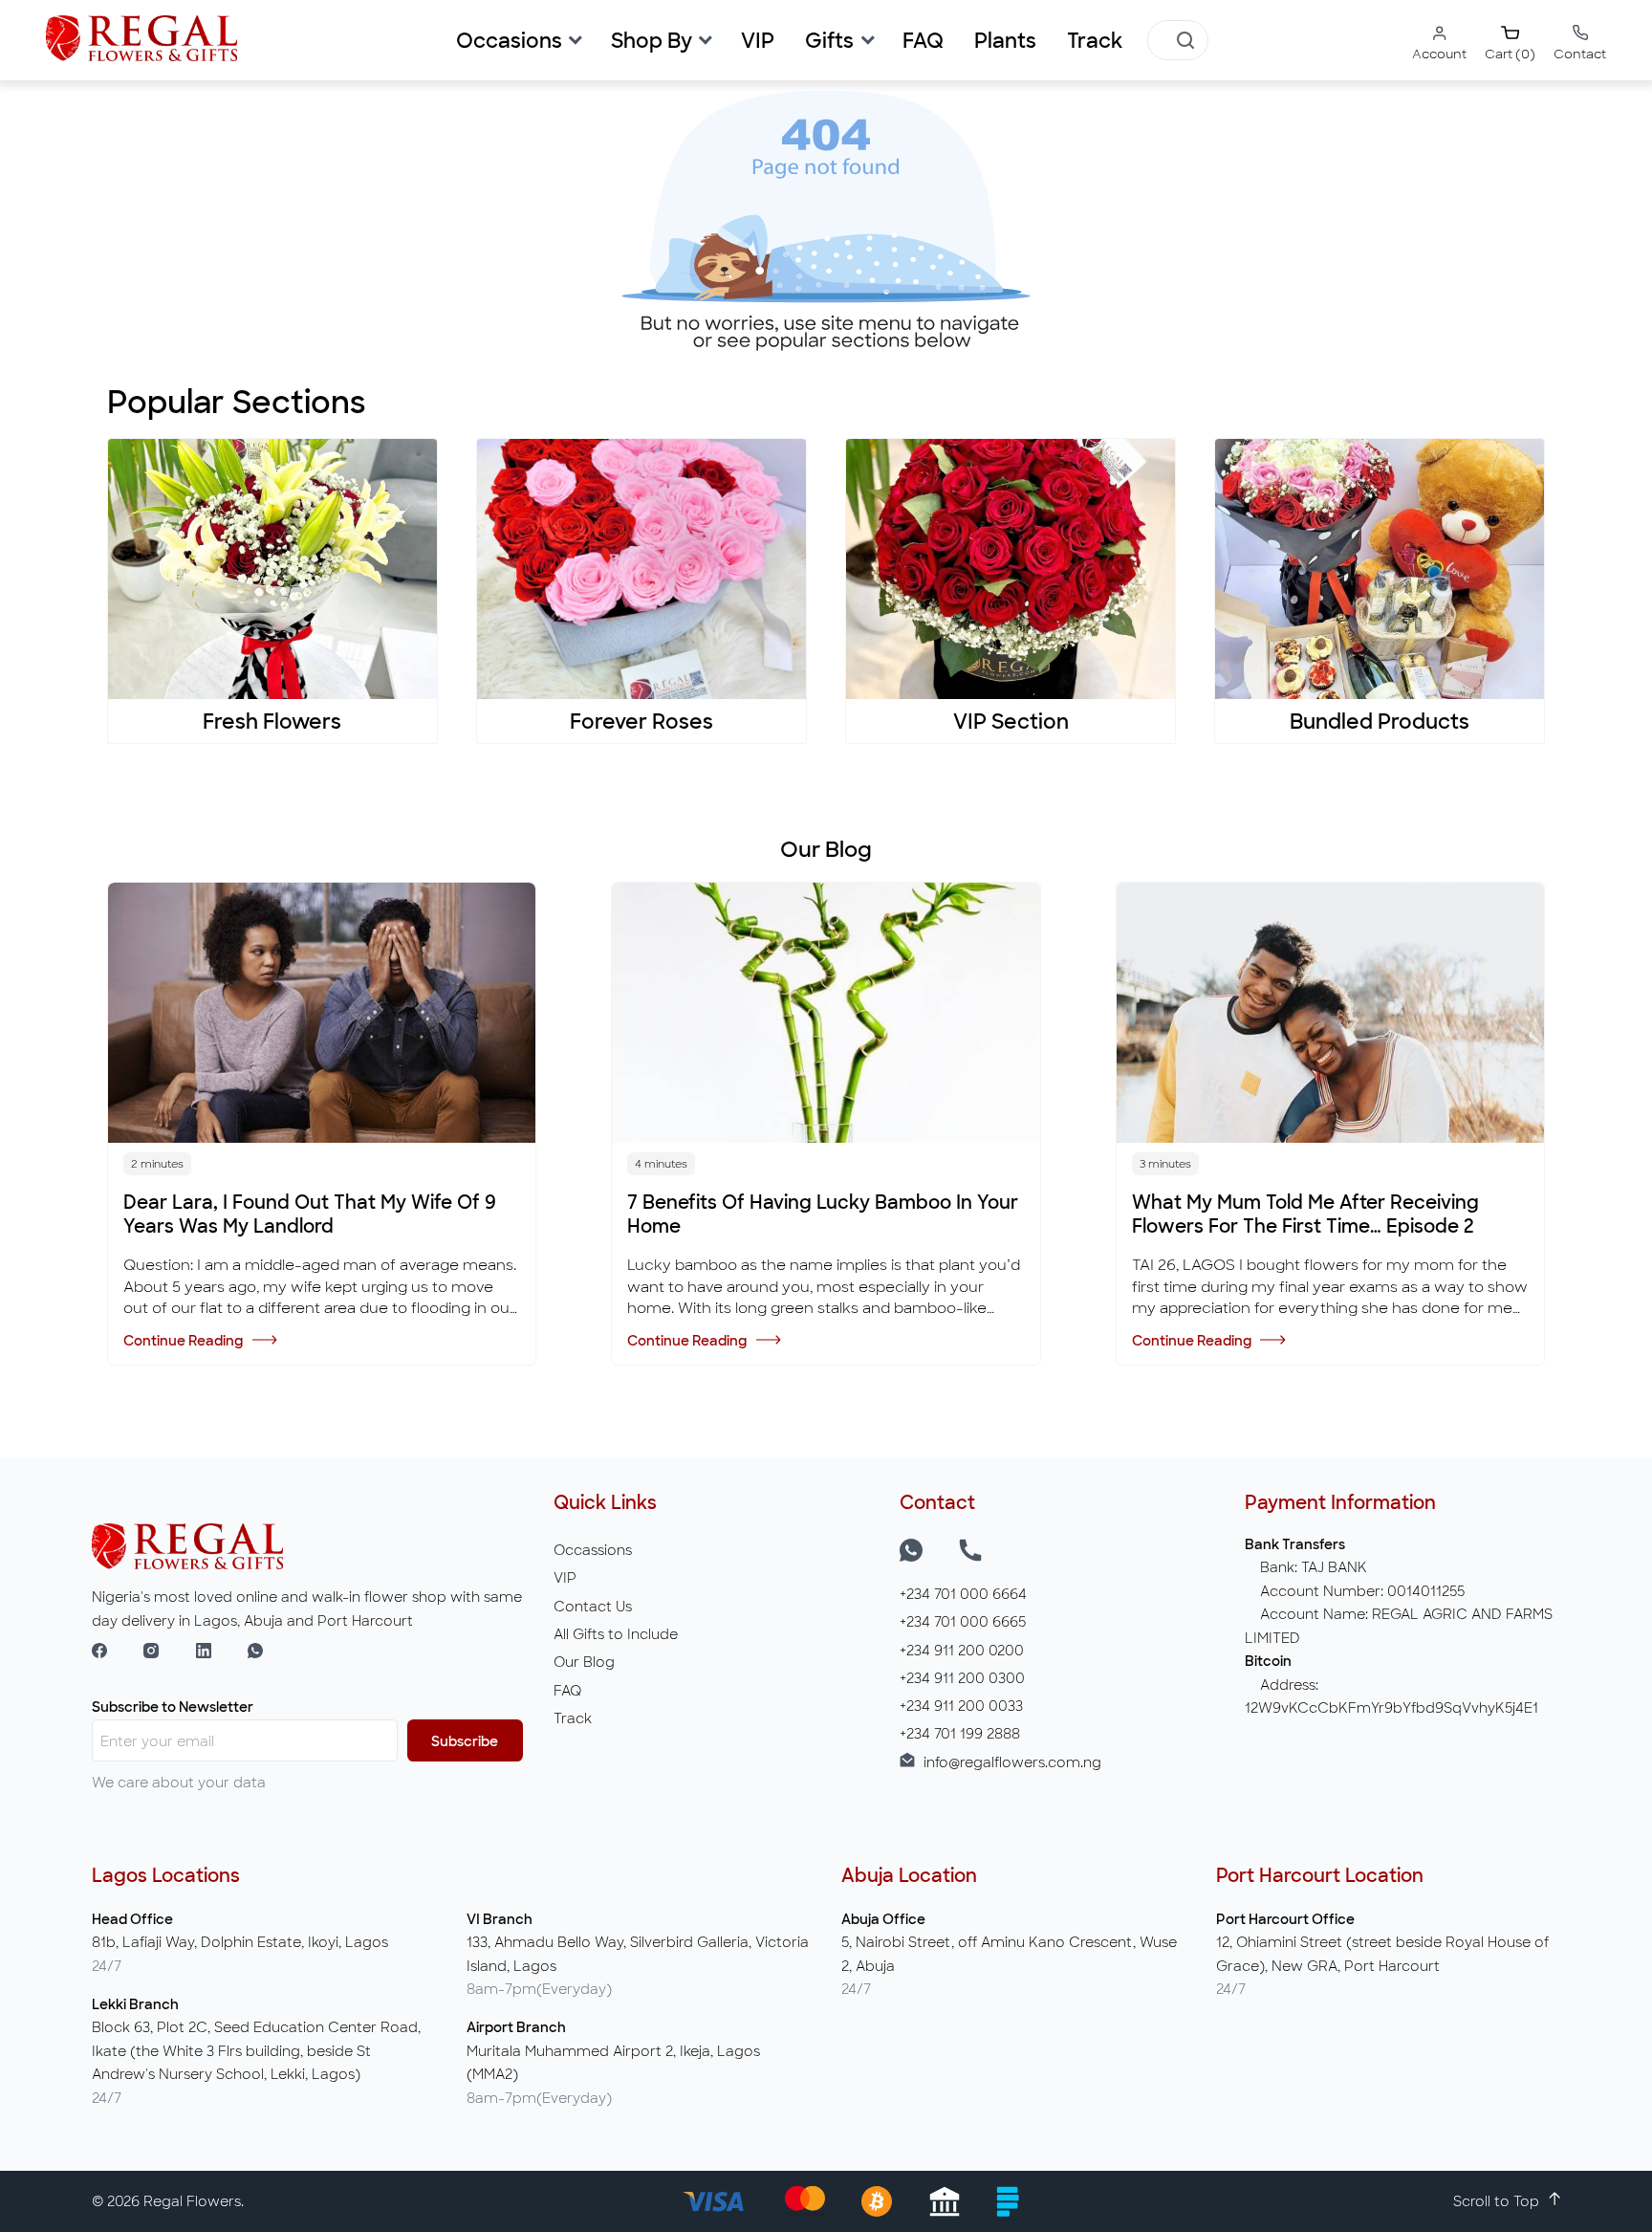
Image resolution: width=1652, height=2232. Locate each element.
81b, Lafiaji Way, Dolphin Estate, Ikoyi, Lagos (240, 1942)
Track (1095, 41)
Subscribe (465, 1741)
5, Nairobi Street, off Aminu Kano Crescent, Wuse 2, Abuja (1009, 1953)
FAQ (923, 41)
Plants (1005, 41)
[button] (518, 41)
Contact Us (593, 1606)
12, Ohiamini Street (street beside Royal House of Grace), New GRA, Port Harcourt (1382, 1953)
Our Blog (584, 1662)
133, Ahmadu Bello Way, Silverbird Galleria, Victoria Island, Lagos (638, 1953)
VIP (565, 1577)
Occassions (593, 1550)
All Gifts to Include (616, 1634)
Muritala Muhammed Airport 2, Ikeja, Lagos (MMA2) (613, 2062)
